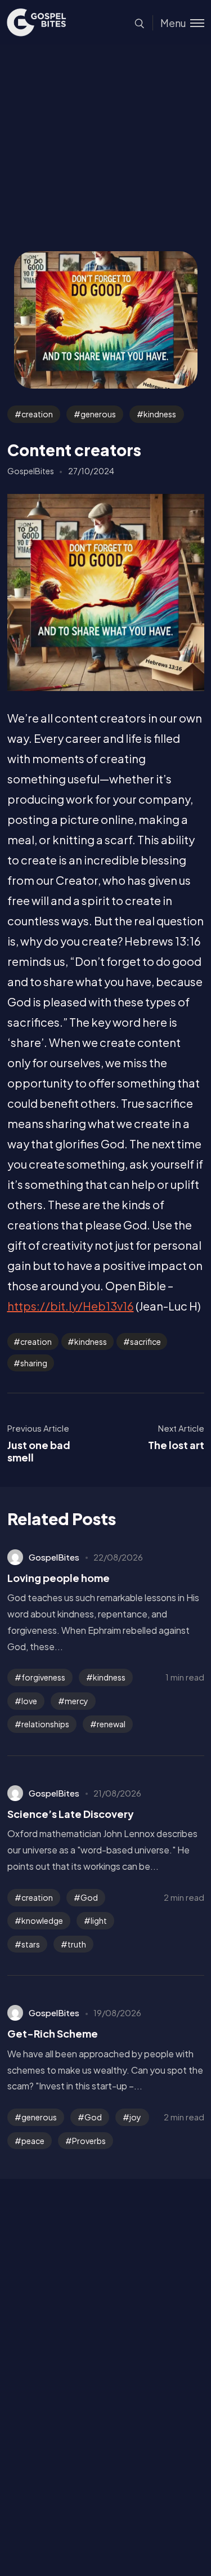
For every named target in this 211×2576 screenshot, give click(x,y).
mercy (77, 1701)
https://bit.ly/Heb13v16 (71, 1306)
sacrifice (145, 1342)
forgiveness (43, 1677)
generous (98, 414)
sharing (34, 1363)
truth (77, 1944)
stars (31, 1944)
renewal (111, 1724)
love (29, 1701)
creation (37, 414)
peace (33, 2141)
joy (135, 2117)
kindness (160, 414)
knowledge (42, 1920)
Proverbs (89, 2141)
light (99, 1920)
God (89, 1897)
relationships (45, 1724)
